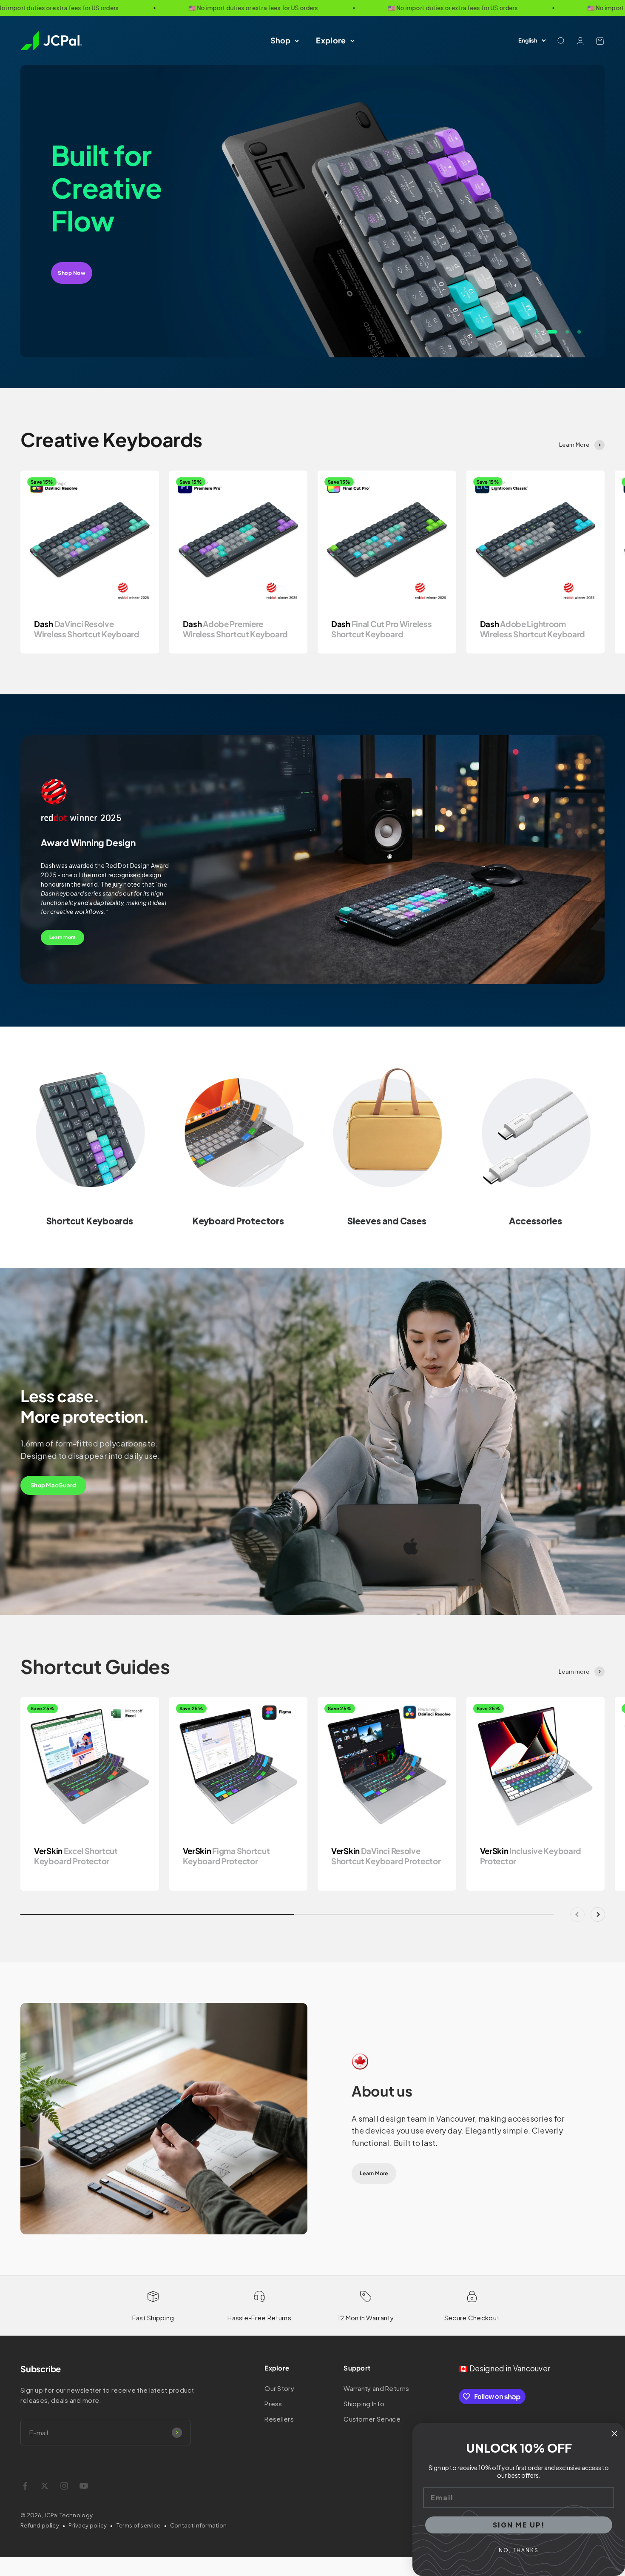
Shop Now (72, 256)
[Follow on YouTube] (84, 2486)
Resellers (279, 2419)
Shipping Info (364, 2403)
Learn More (374, 2173)
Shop (280, 40)
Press (273, 2403)
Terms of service (139, 2525)
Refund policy (40, 2525)
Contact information (199, 2525)
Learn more (62, 937)
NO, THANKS (519, 2550)
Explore (331, 40)
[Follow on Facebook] (25, 2486)
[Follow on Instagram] (64, 2486)
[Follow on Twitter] (45, 2486)
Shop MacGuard (53, 1485)
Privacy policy (88, 2525)
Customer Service (372, 2419)
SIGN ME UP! (519, 2525)
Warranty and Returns (376, 2388)
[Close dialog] (614, 2433)
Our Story (279, 2388)
